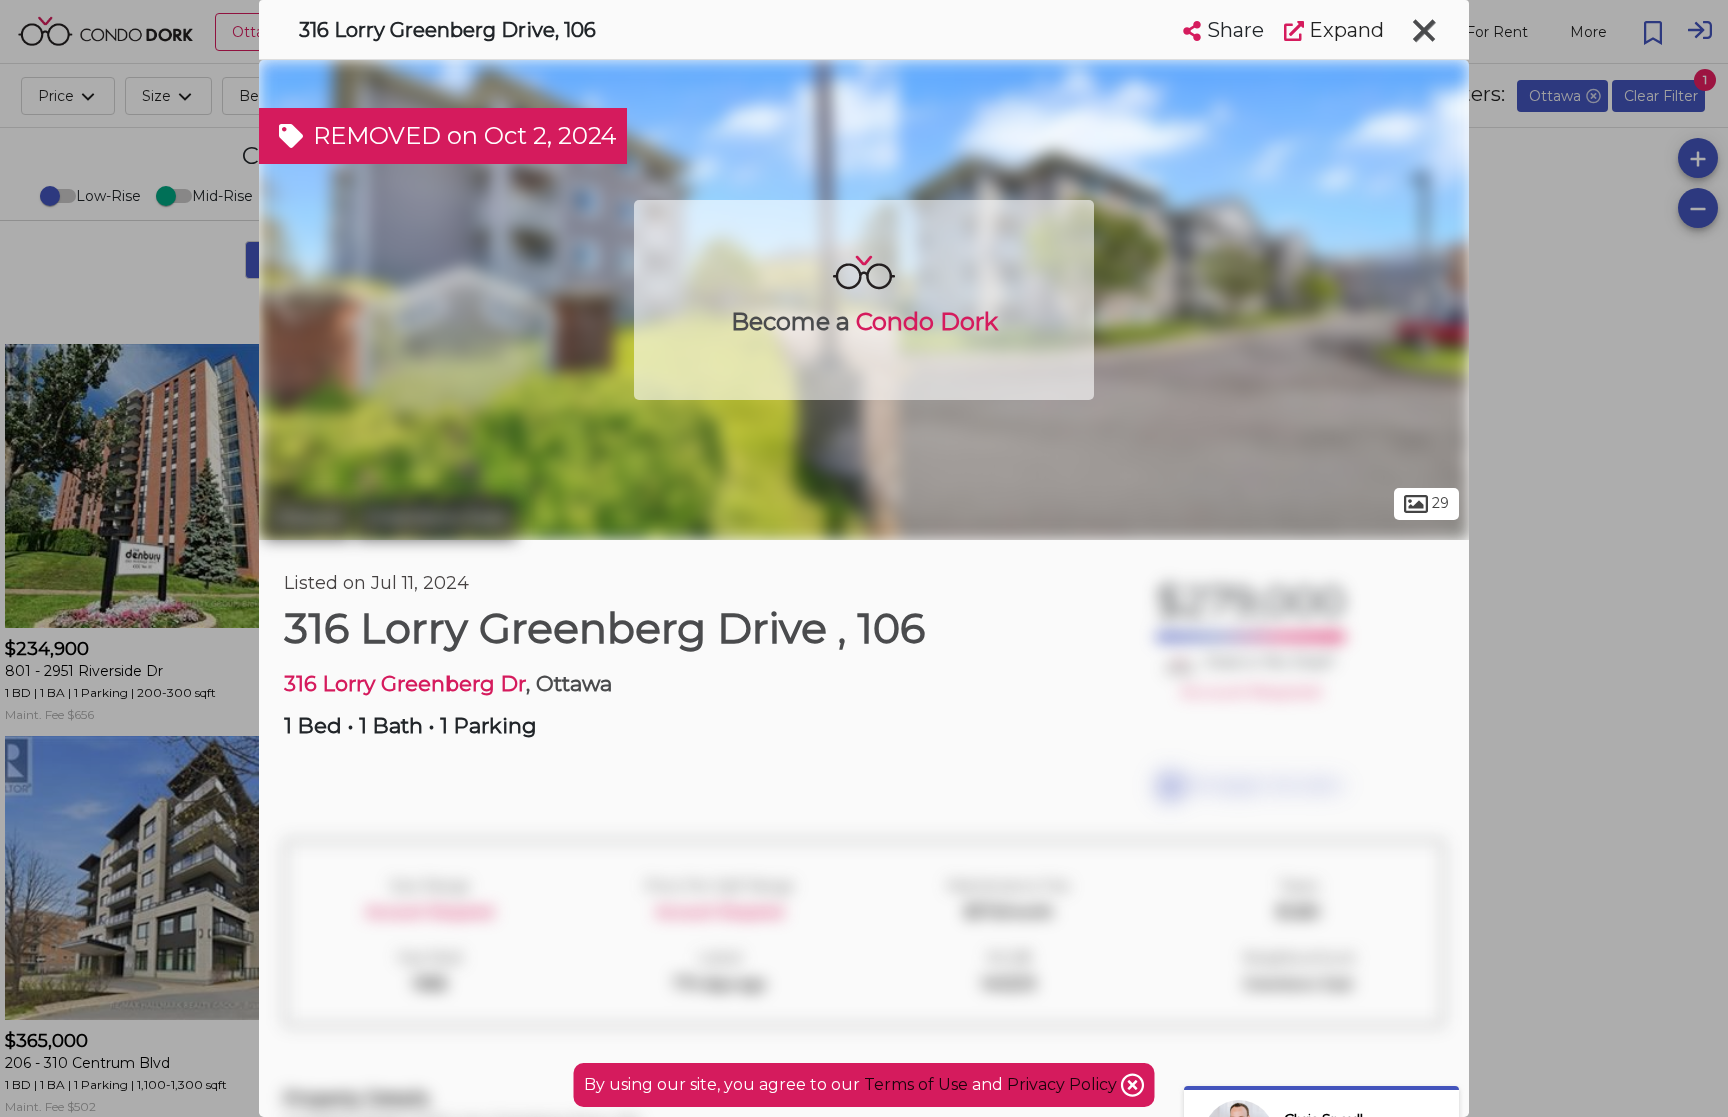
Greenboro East (436, 518)
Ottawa (307, 518)
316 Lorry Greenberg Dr (405, 683)
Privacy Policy (1064, 1084)
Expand (1344, 30)
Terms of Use (916, 1084)
